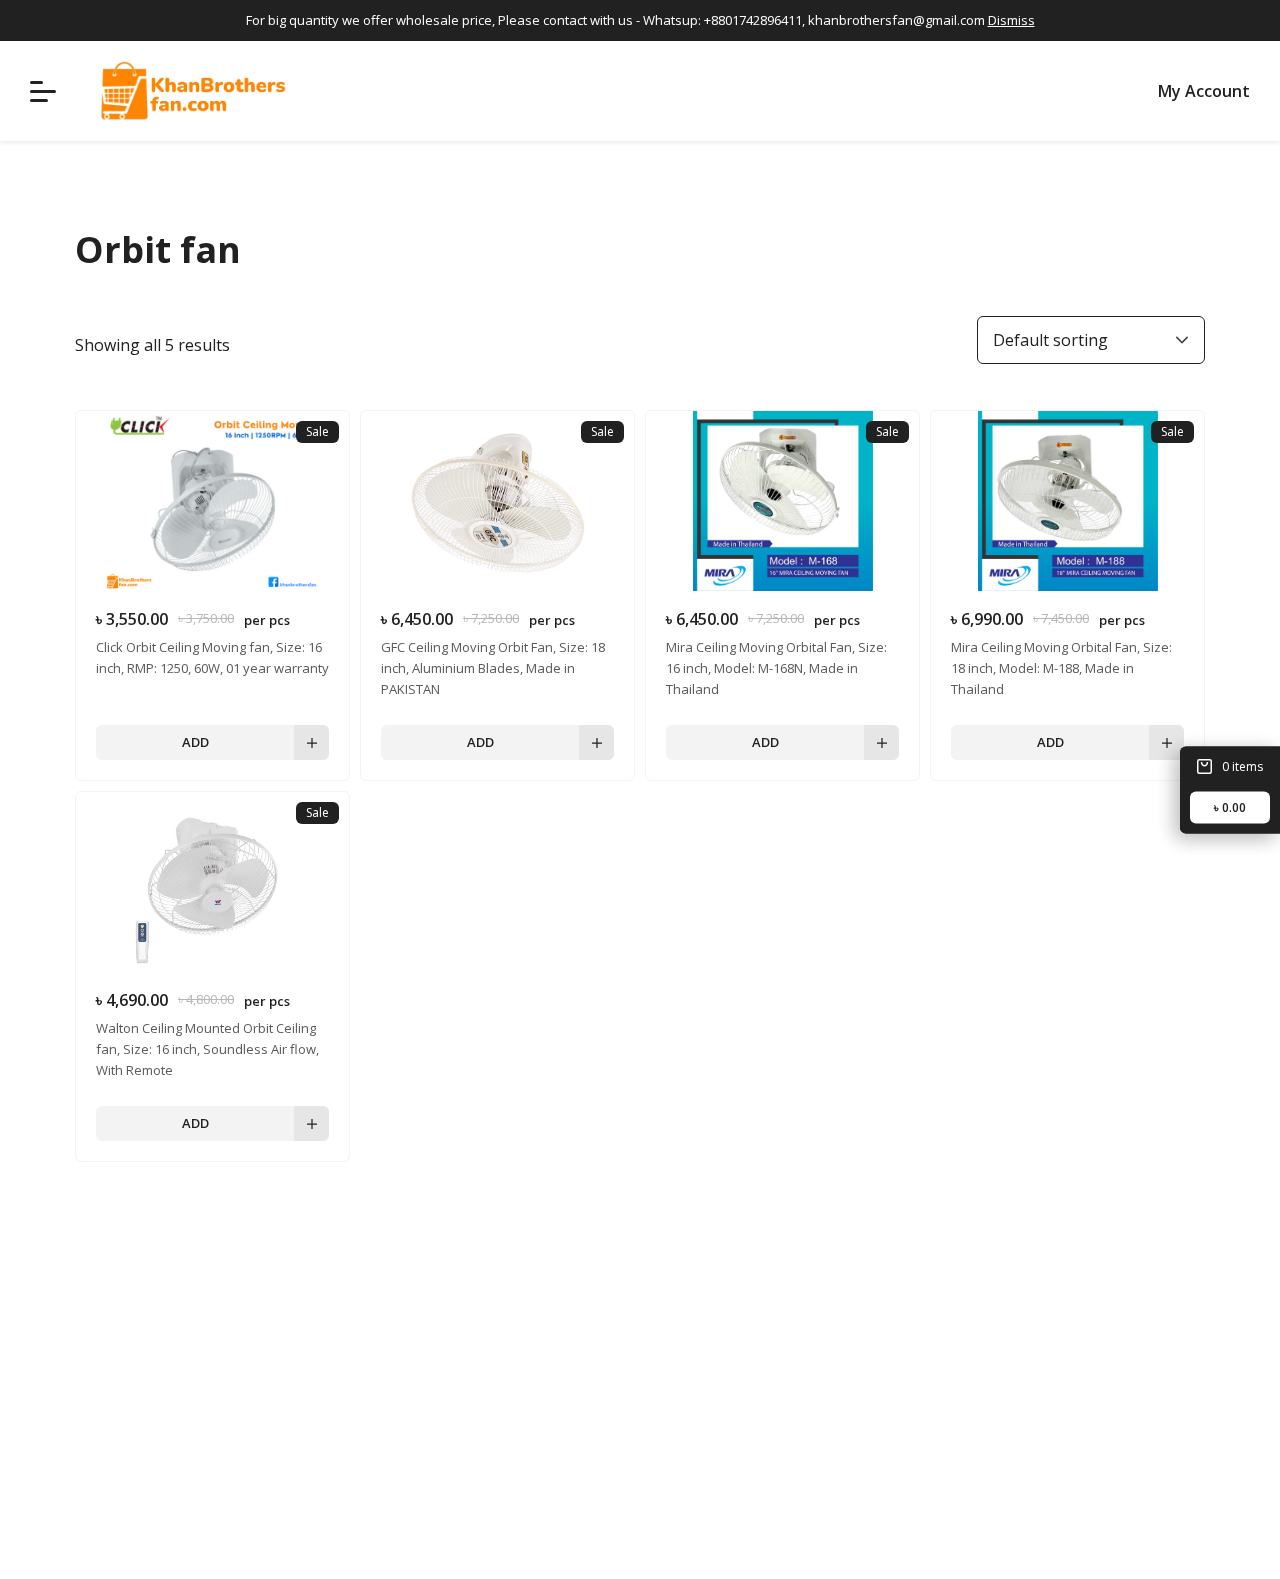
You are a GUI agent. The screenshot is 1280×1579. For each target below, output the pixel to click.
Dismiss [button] (1011, 20)
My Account (1204, 91)
